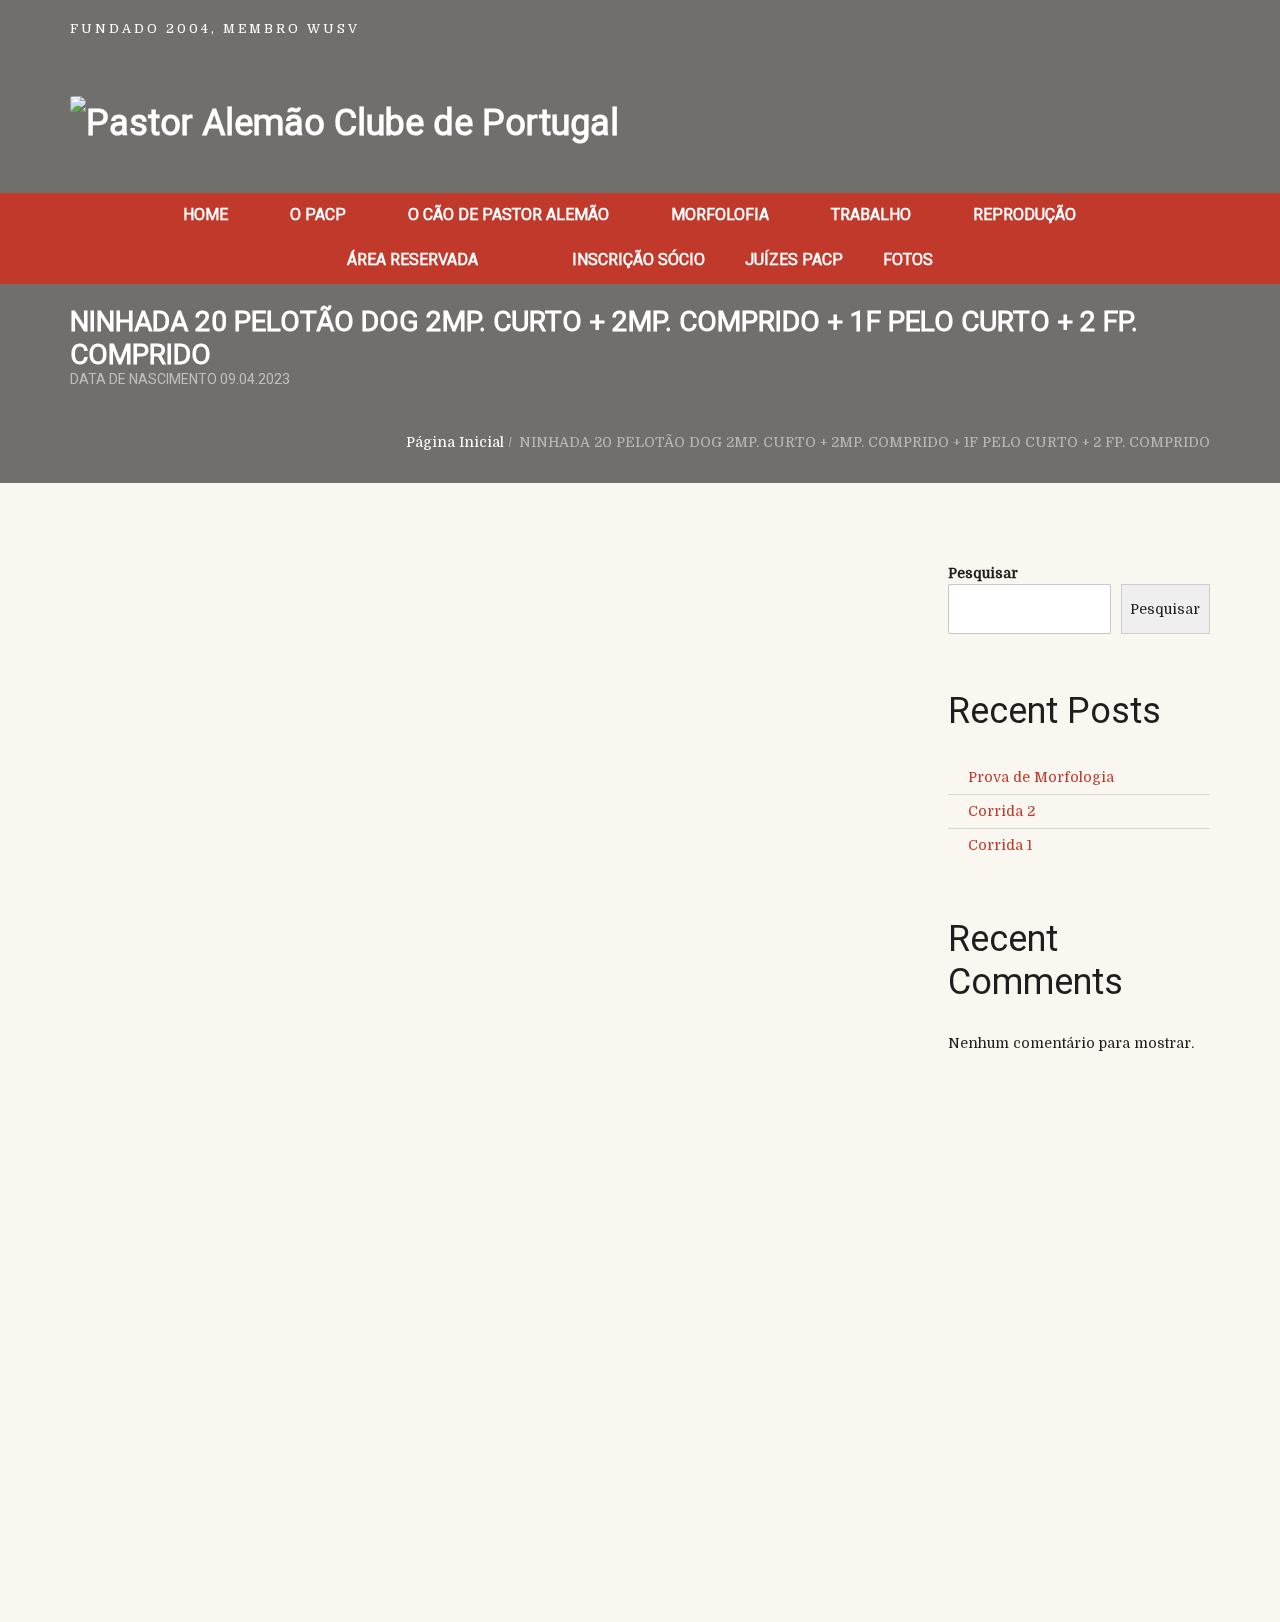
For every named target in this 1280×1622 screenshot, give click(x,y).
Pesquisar (983, 573)
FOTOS (908, 259)
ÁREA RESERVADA (414, 259)
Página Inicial (455, 442)
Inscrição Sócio (638, 259)
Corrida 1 (1000, 845)
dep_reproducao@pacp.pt (1030, 1406)
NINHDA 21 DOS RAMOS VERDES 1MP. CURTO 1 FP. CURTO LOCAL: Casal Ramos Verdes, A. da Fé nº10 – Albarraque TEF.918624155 (634, 918)
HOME (205, 214)
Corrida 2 (1001, 811)
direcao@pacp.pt (1030, 1385)
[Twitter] (145, 768)
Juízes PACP (794, 259)
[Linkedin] (195, 768)
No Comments (290, 658)
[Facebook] (95, 768)
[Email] (243, 768)
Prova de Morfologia (1041, 777)
